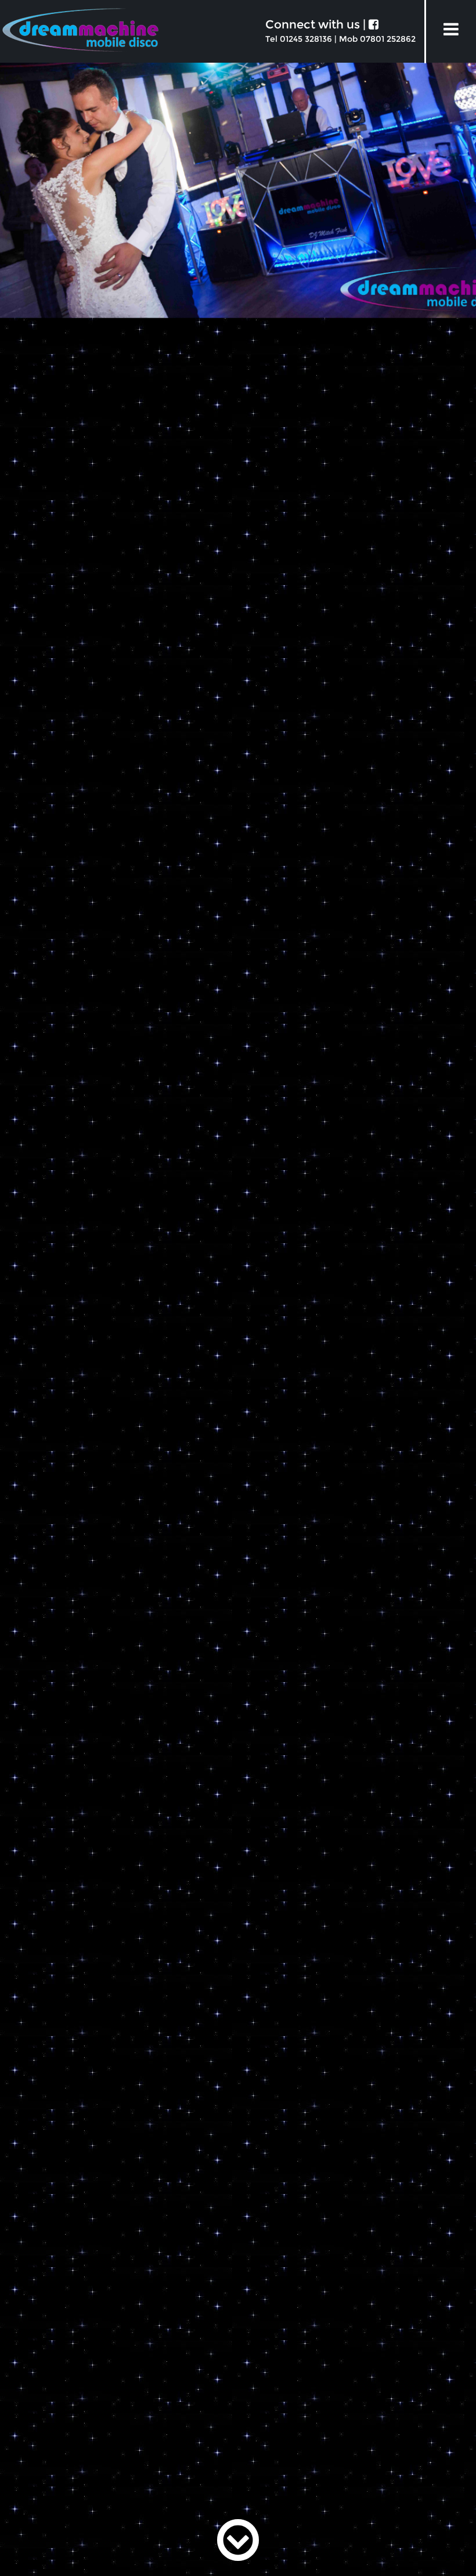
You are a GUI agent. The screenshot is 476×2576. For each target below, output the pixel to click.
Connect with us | (317, 24)
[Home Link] (80, 35)
